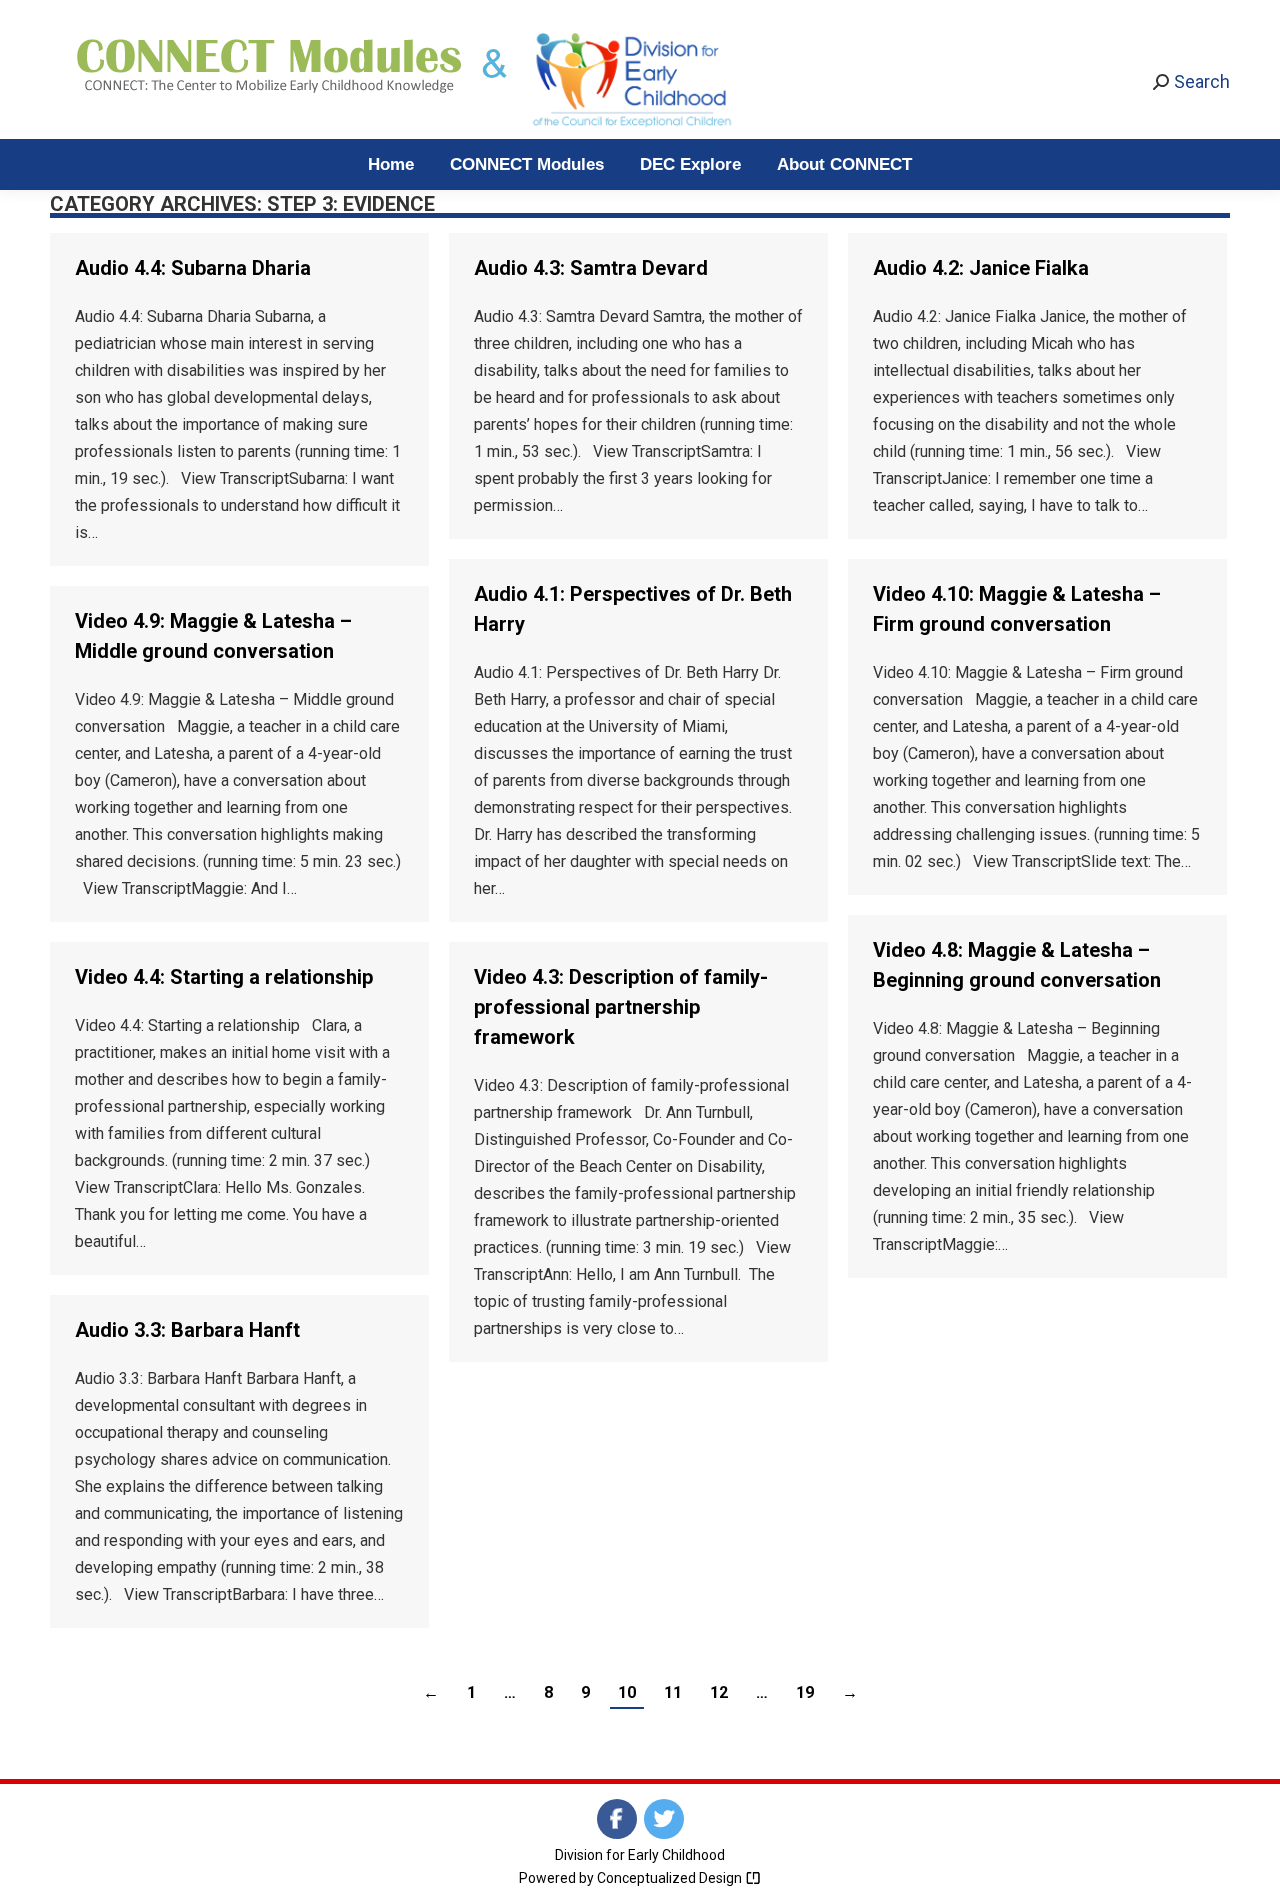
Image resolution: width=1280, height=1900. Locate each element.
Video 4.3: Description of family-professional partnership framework (621, 1007)
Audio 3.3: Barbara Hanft (187, 1330)
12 (719, 1692)
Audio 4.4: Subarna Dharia (193, 268)
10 (627, 1692)
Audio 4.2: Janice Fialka (981, 268)
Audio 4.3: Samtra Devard (591, 268)
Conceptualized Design (671, 1878)
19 (805, 1692)
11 (673, 1692)
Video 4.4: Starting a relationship (224, 977)
